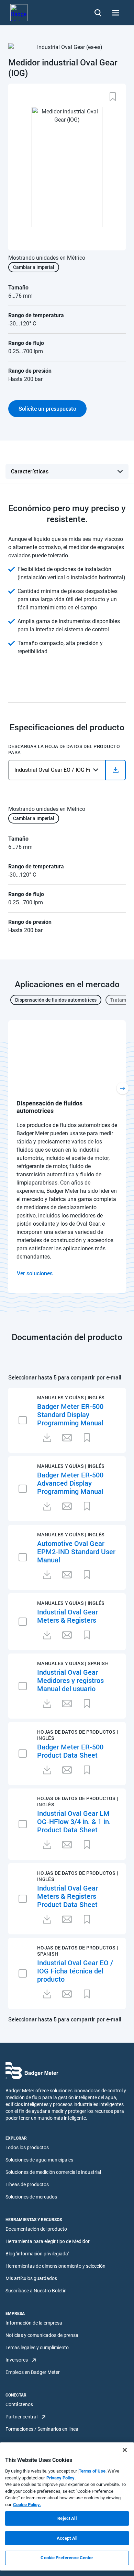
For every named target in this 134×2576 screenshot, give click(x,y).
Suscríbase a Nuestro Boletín (36, 2291)
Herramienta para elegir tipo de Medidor (48, 2241)
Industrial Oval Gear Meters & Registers (68, 1616)
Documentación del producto (36, 2229)
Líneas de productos (27, 2184)
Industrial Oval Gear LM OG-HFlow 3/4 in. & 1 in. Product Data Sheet (74, 1821)
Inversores (17, 2360)
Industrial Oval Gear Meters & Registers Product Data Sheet (68, 1896)
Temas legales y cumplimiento (37, 2348)
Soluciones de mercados (31, 2197)
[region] (67, 2506)
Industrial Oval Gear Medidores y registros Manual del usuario (70, 1680)
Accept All (67, 2538)
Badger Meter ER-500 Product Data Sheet (70, 1751)
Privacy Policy (60, 2478)
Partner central (21, 2417)
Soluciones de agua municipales (39, 2160)
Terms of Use (92, 2471)
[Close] (125, 2450)
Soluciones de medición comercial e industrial (53, 2172)
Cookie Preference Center (67, 2558)
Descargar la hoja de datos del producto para (64, 750)
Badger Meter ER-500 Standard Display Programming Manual (70, 1414)
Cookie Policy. (27, 2505)
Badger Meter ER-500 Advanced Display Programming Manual (70, 1483)
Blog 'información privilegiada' (37, 2254)
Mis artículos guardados (31, 2278)
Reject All (67, 2518)
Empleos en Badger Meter (33, 2372)
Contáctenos (19, 2404)
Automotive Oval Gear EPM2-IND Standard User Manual (76, 1551)
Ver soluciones (35, 1273)
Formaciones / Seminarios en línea (42, 2429)
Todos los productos (27, 2147)
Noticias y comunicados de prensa (42, 2335)
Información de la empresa (34, 2323)
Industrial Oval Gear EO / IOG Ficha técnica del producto (75, 1971)
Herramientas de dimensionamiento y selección (55, 2266)
